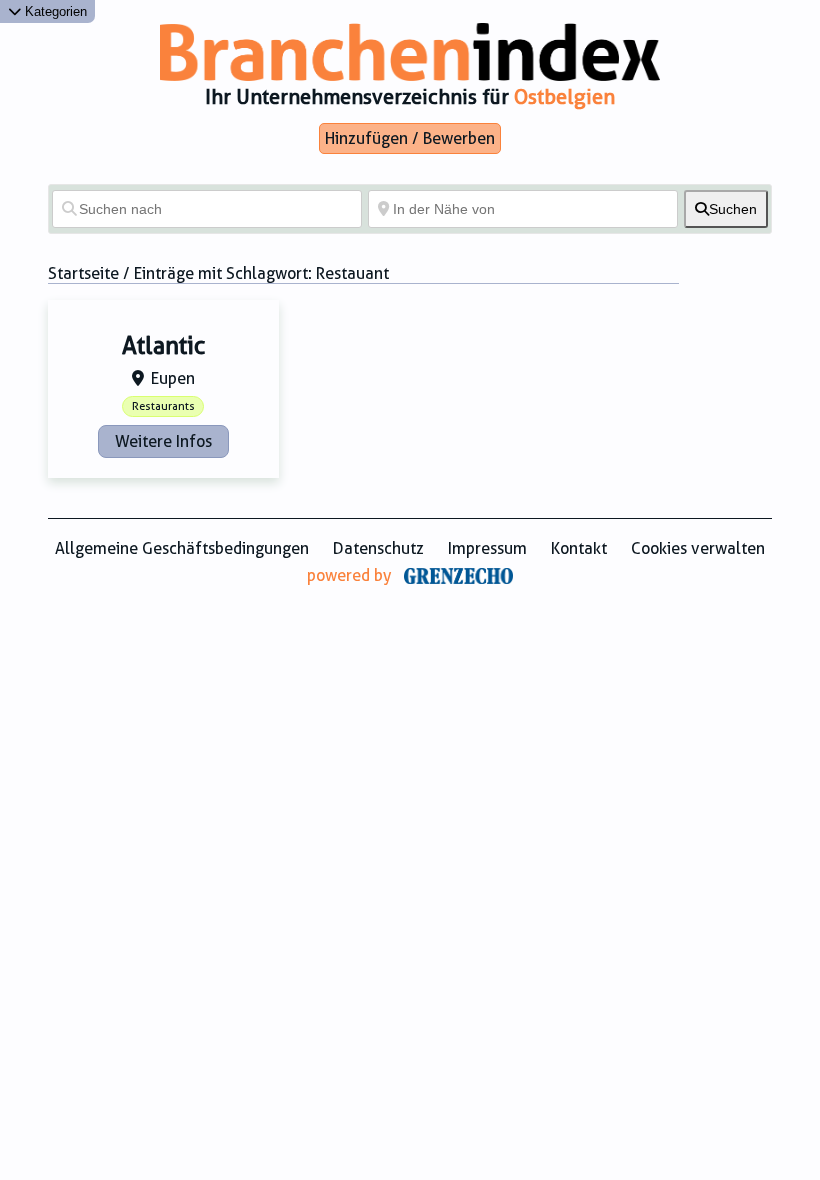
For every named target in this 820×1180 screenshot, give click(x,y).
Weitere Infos (163, 441)
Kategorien (54, 11)
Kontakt (579, 548)
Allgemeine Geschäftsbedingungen (182, 548)
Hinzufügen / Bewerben (410, 138)
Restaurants (163, 406)
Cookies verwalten (698, 548)
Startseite (83, 273)
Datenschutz (378, 548)
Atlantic (163, 346)
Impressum (487, 548)
